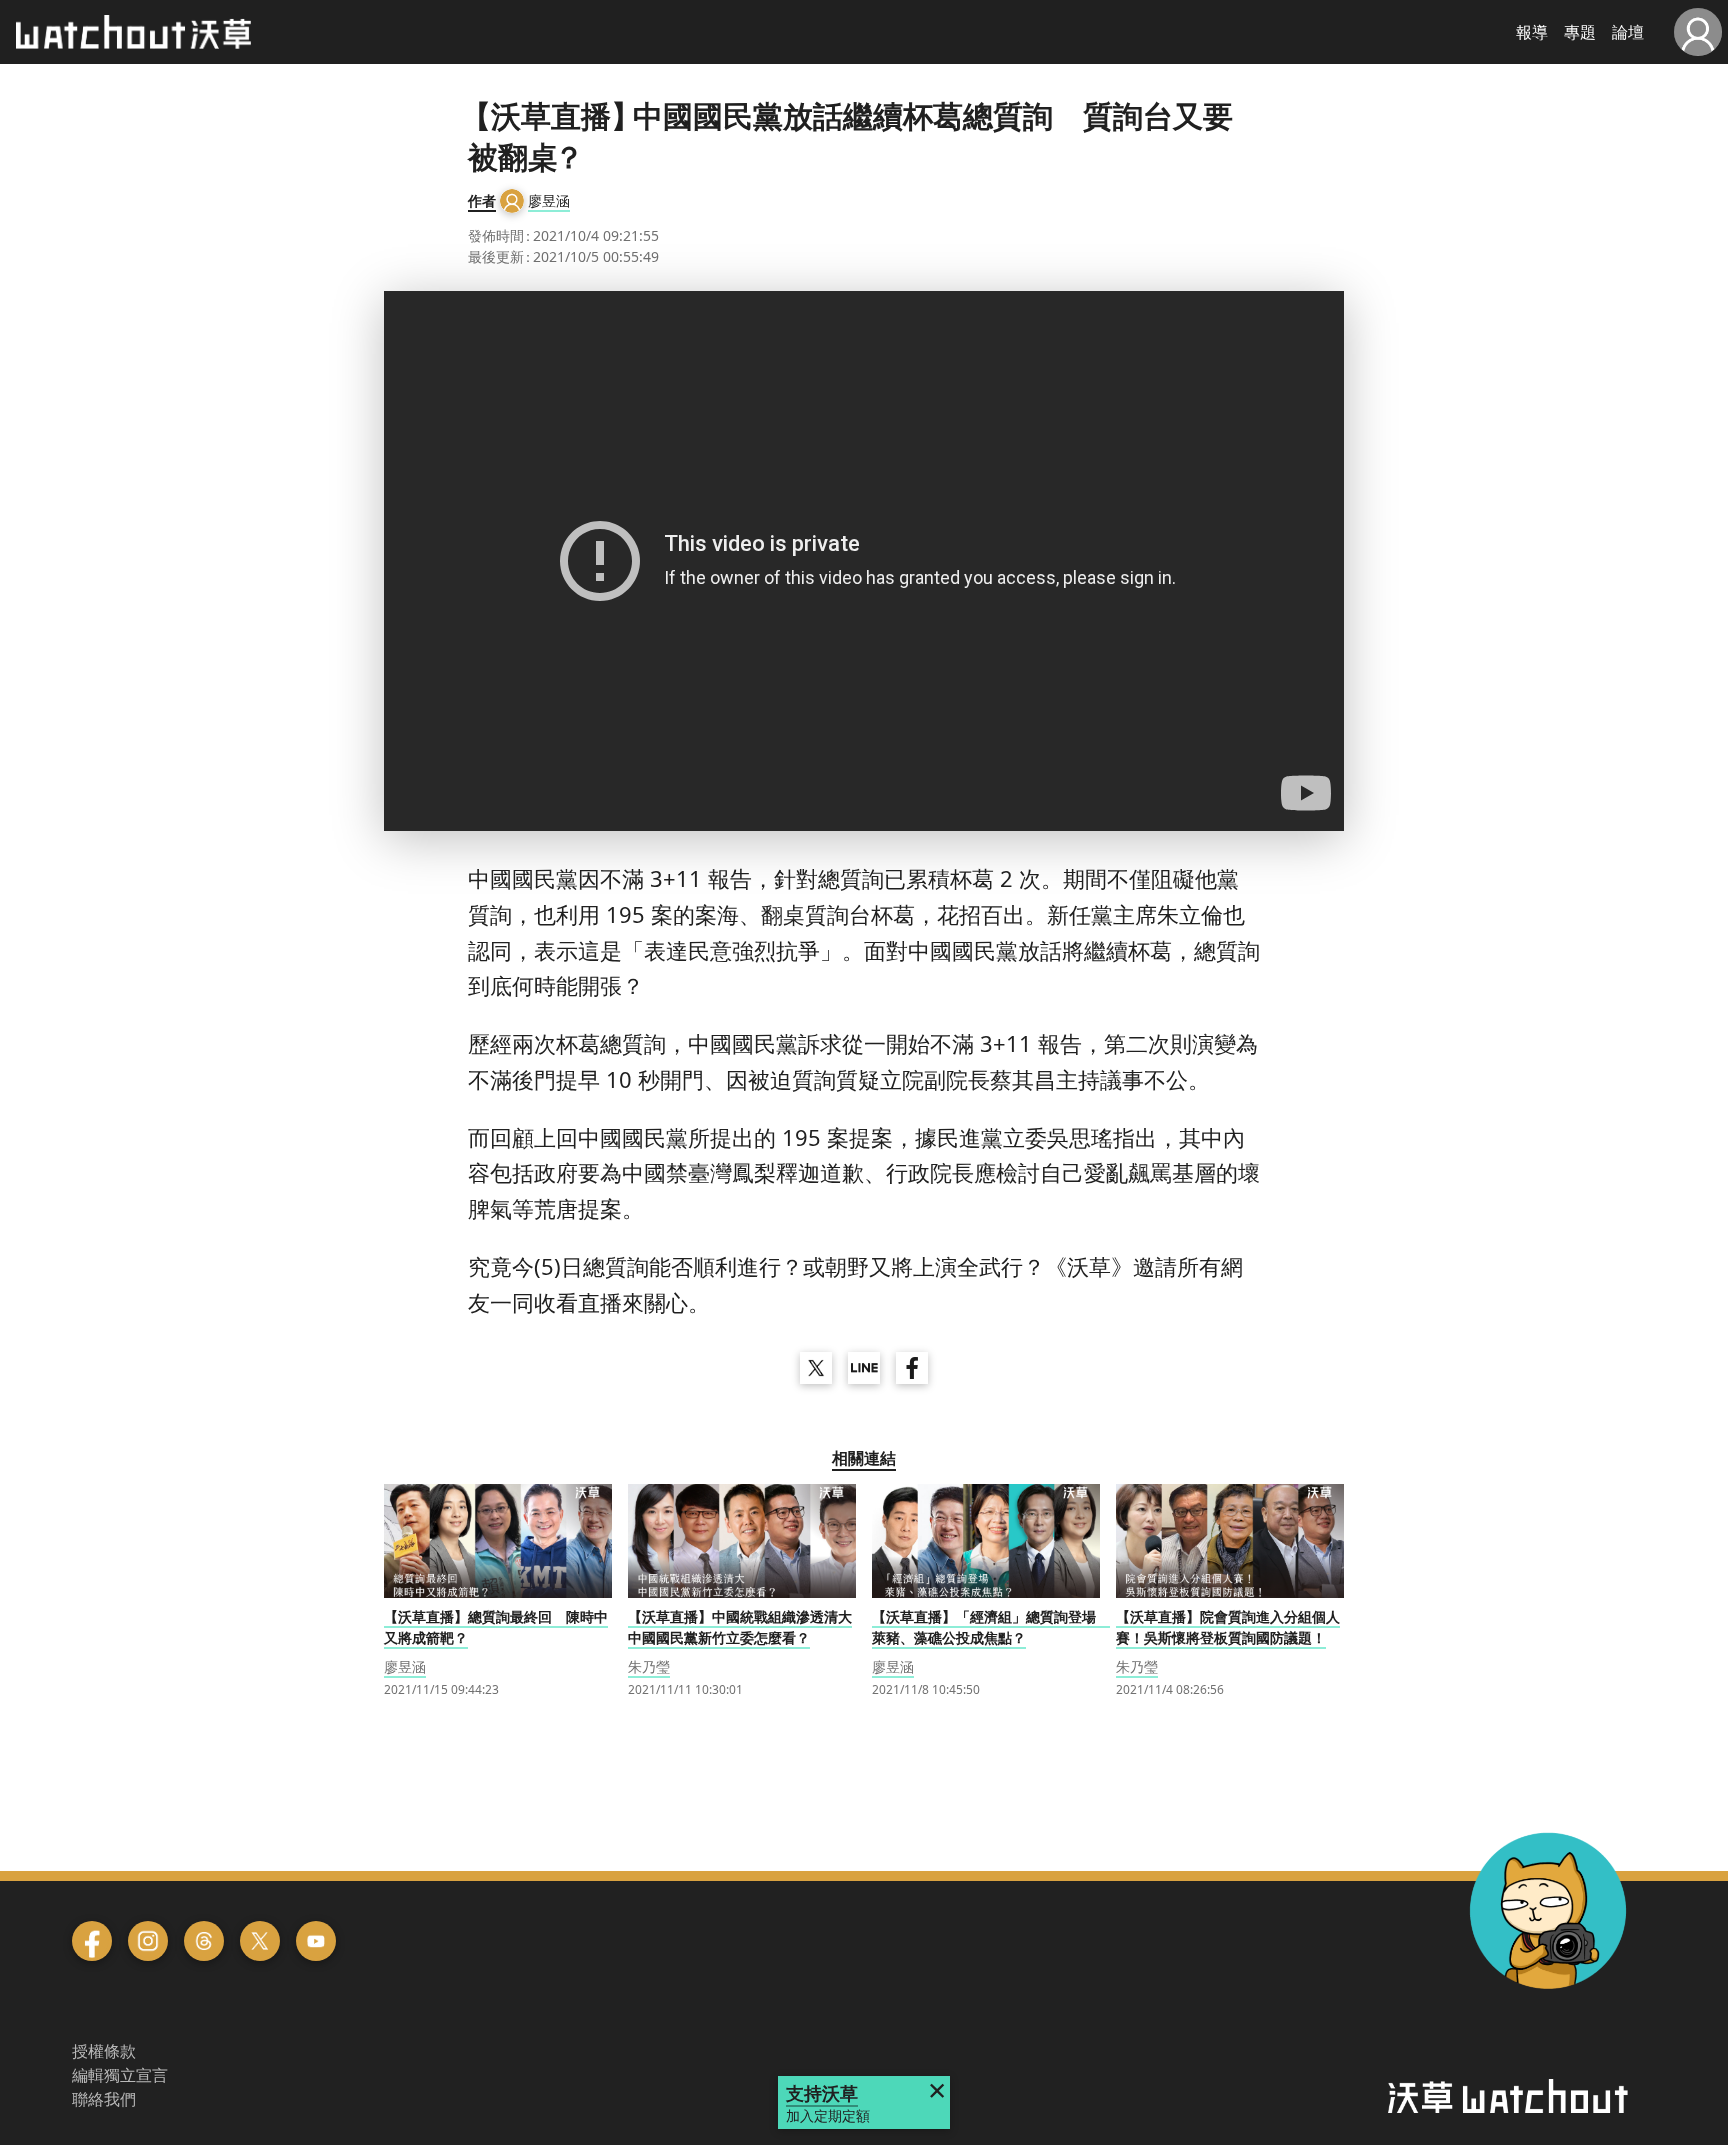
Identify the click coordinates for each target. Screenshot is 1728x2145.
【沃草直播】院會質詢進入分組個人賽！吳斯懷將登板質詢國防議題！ (1228, 1627)
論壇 (1628, 32)
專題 (1580, 32)
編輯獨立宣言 (120, 2075)
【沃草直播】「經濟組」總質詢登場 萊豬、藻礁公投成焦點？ (991, 1627)
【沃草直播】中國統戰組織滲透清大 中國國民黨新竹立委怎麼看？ (740, 1627)
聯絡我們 (104, 2099)
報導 (1532, 32)
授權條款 (104, 2051)
